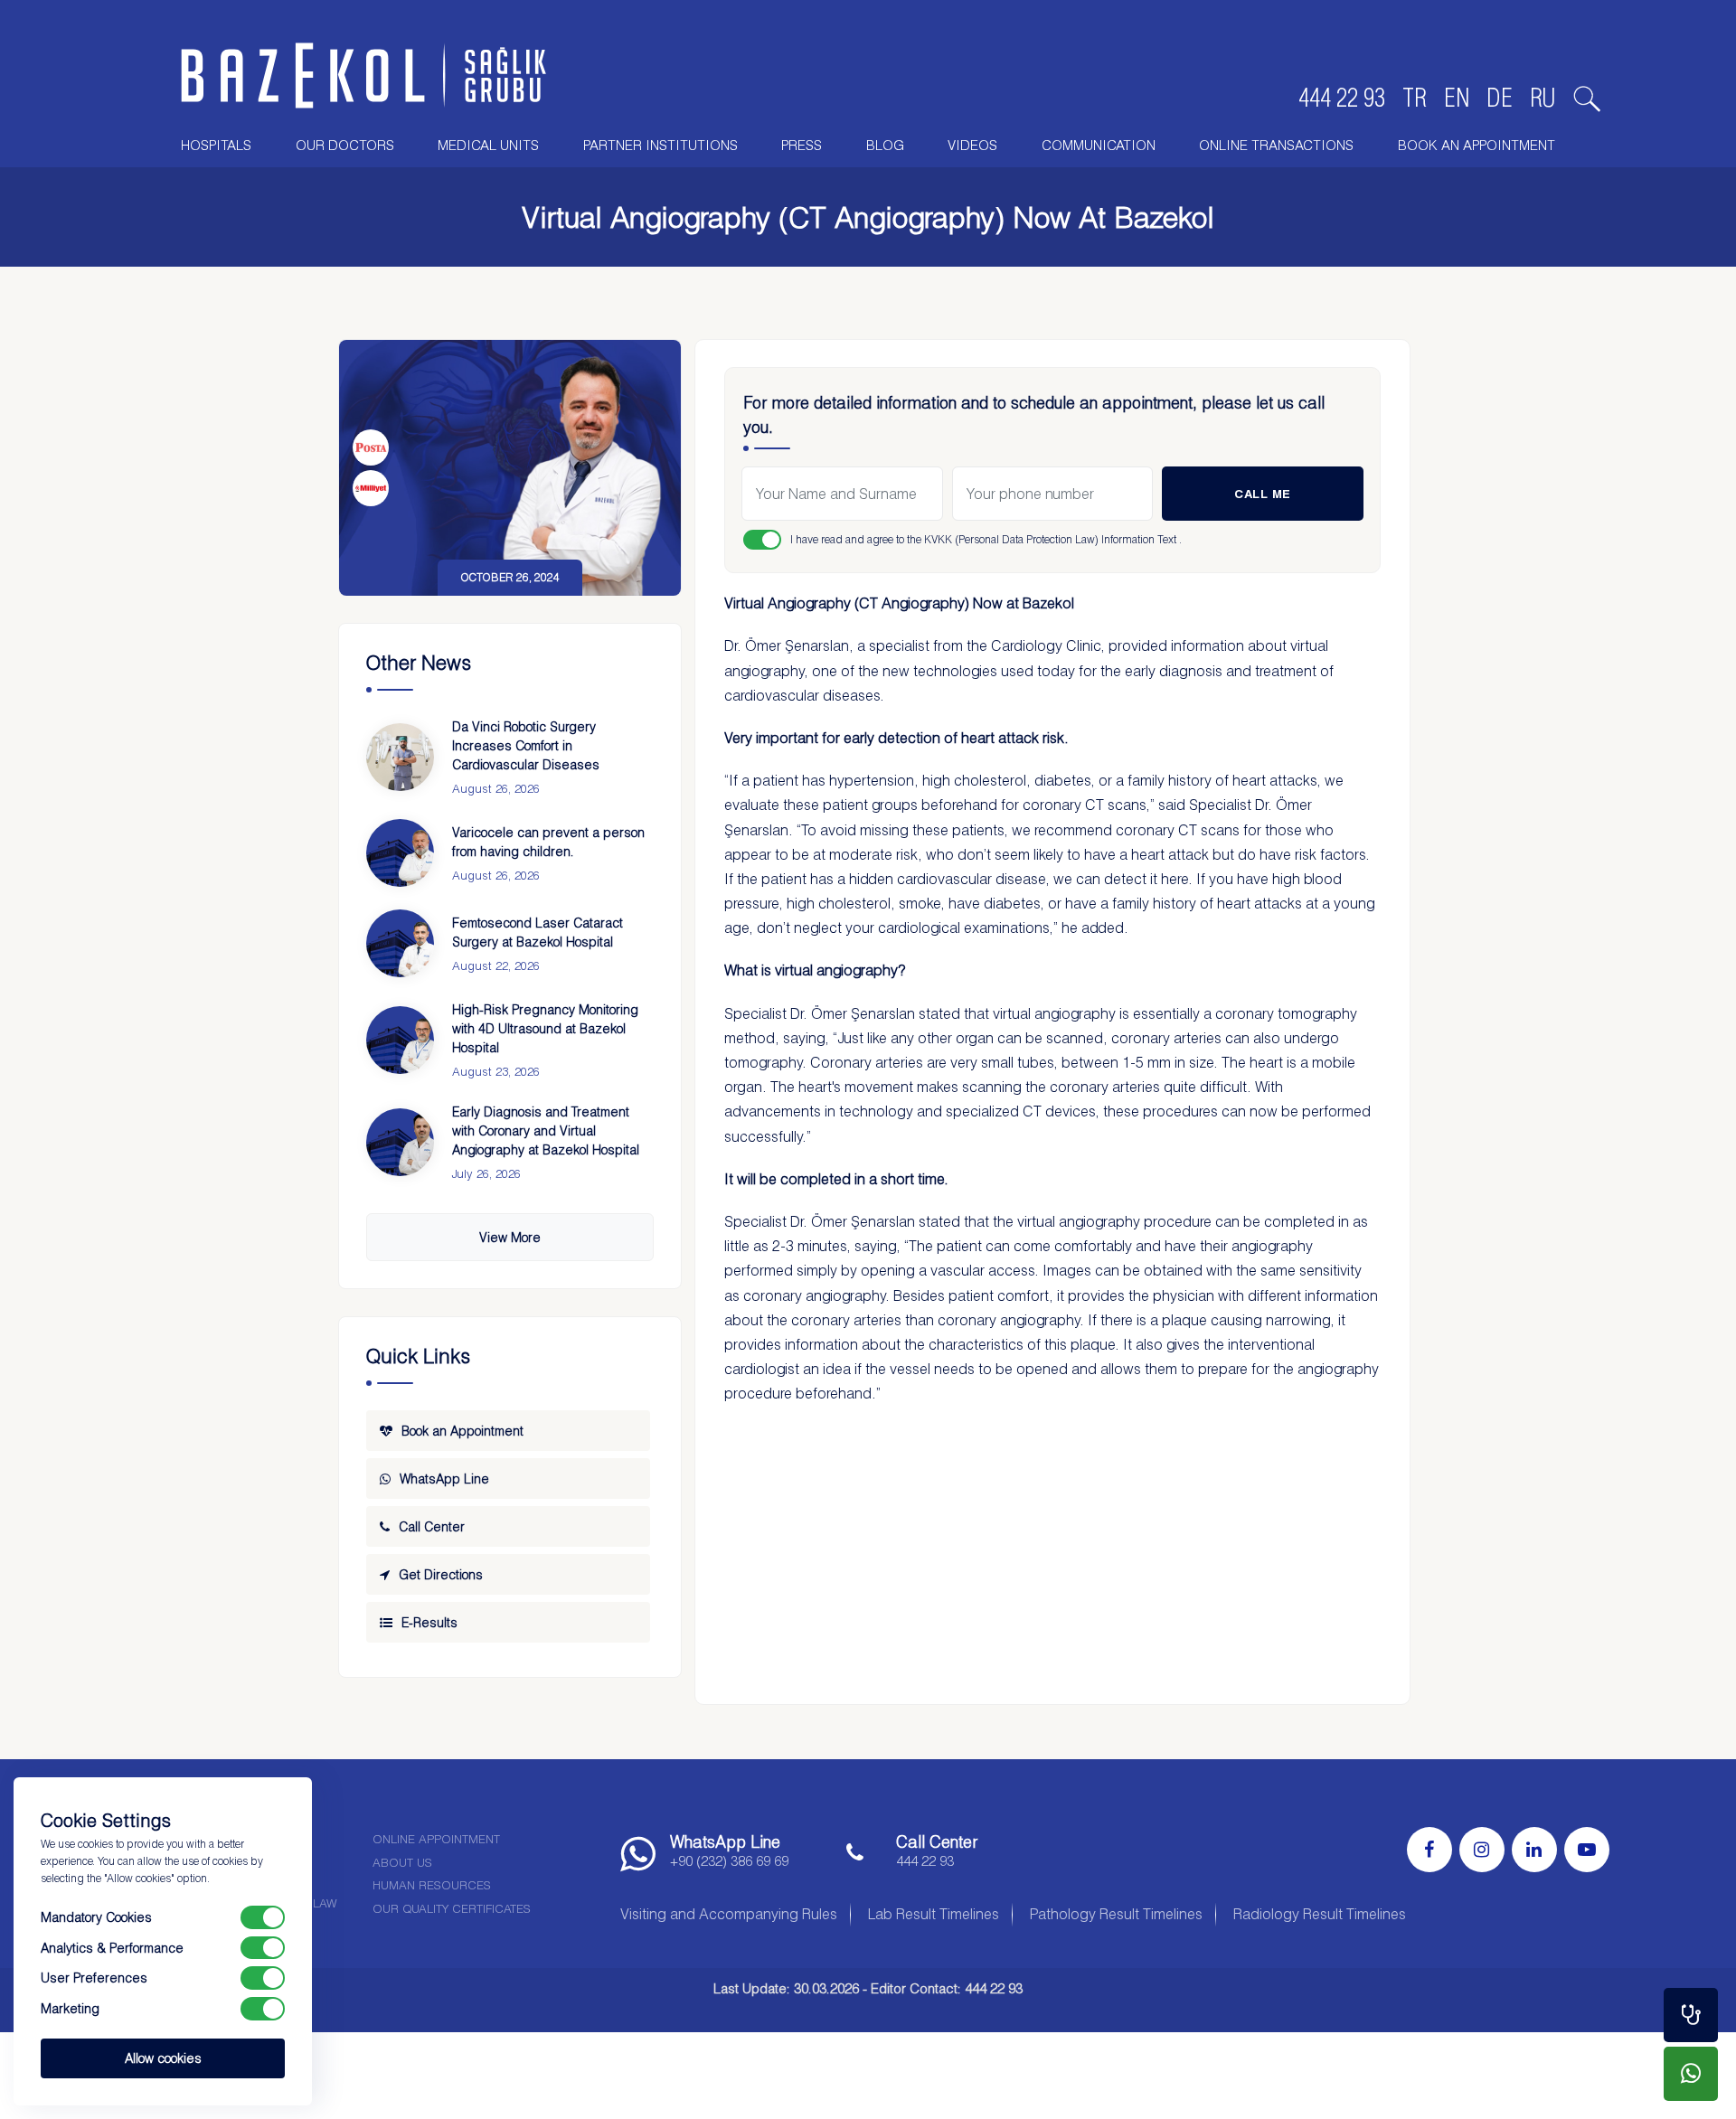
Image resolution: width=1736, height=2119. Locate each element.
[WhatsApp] (1691, 2074)
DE (1500, 98)
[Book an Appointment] (1691, 2015)
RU (1543, 98)
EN (1457, 98)
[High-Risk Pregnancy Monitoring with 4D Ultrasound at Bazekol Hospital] (400, 1040)
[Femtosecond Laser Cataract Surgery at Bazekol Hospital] (400, 943)
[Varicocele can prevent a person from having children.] (400, 853)
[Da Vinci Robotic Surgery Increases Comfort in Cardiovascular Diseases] (400, 757)
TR (1415, 98)
